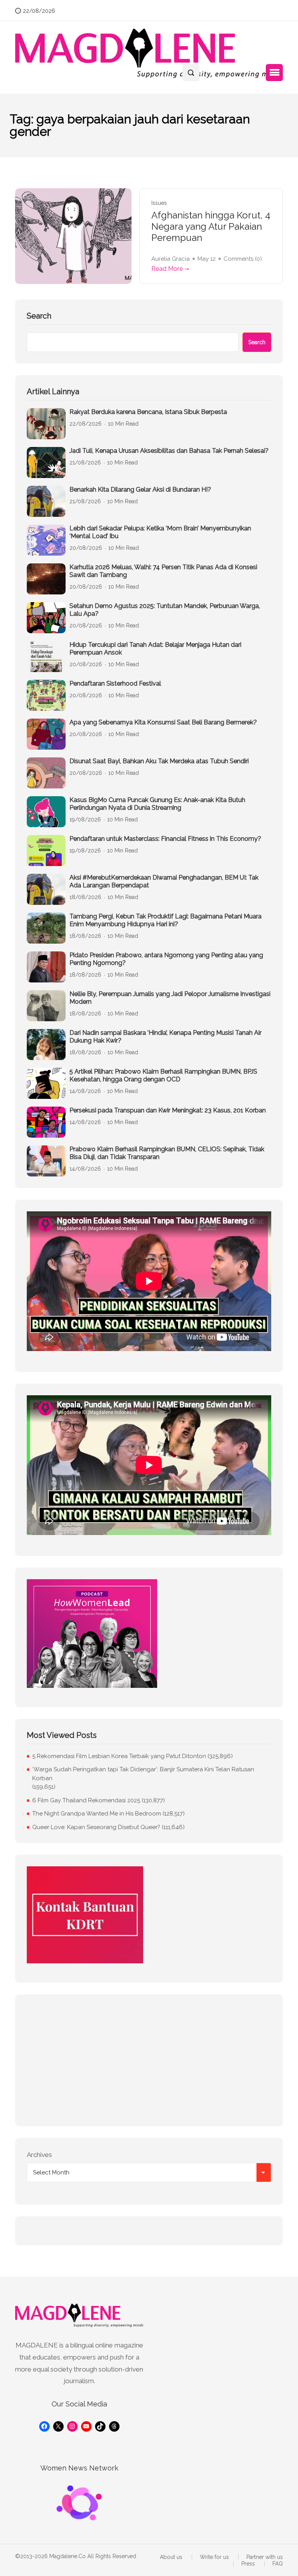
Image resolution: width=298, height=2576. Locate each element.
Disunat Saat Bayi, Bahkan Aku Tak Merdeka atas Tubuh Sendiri (159, 761)
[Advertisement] (149, 2060)
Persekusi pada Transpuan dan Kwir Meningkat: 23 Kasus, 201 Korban (168, 1110)
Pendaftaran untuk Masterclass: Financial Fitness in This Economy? (165, 839)
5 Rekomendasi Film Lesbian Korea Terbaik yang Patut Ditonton (119, 1756)
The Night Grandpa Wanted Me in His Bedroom (97, 1814)
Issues (159, 203)
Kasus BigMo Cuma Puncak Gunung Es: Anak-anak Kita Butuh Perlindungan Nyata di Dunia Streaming (157, 804)
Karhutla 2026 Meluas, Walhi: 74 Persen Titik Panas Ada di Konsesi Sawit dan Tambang (163, 571)
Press (248, 2564)
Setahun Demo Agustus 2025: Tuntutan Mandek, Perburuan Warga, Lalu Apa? (165, 610)
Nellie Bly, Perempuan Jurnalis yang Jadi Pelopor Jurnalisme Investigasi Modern (170, 998)
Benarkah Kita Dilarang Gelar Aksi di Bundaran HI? (140, 489)
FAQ (278, 2564)
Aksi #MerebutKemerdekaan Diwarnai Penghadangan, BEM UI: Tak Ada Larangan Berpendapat (164, 881)
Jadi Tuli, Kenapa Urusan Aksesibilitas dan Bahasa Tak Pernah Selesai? (169, 451)
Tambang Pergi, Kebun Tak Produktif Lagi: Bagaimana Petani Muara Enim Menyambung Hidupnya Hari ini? (165, 920)
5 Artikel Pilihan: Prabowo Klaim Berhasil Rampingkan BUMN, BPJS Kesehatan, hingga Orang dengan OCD (163, 1075)
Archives (39, 2155)
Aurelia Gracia (171, 259)
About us (171, 2557)
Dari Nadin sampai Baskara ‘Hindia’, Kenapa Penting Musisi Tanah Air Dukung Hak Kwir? (165, 1037)
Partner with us (265, 2557)
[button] (274, 73)
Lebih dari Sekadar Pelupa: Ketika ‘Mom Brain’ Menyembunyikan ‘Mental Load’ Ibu (160, 532)
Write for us (214, 2557)
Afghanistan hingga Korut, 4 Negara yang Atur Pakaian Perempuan (211, 227)
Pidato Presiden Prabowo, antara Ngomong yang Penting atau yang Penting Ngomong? (166, 959)
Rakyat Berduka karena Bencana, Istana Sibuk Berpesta (148, 412)
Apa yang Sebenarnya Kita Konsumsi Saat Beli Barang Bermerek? (163, 722)
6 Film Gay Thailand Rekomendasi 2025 (86, 1800)
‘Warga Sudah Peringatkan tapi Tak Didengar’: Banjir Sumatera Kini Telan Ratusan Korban (143, 1774)
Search (39, 316)
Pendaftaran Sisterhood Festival (115, 683)
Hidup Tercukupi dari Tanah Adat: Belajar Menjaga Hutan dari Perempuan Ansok (155, 649)
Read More (167, 269)
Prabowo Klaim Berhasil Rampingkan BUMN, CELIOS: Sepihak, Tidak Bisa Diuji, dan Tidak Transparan (167, 1153)
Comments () (243, 259)
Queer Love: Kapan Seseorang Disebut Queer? (96, 1827)
